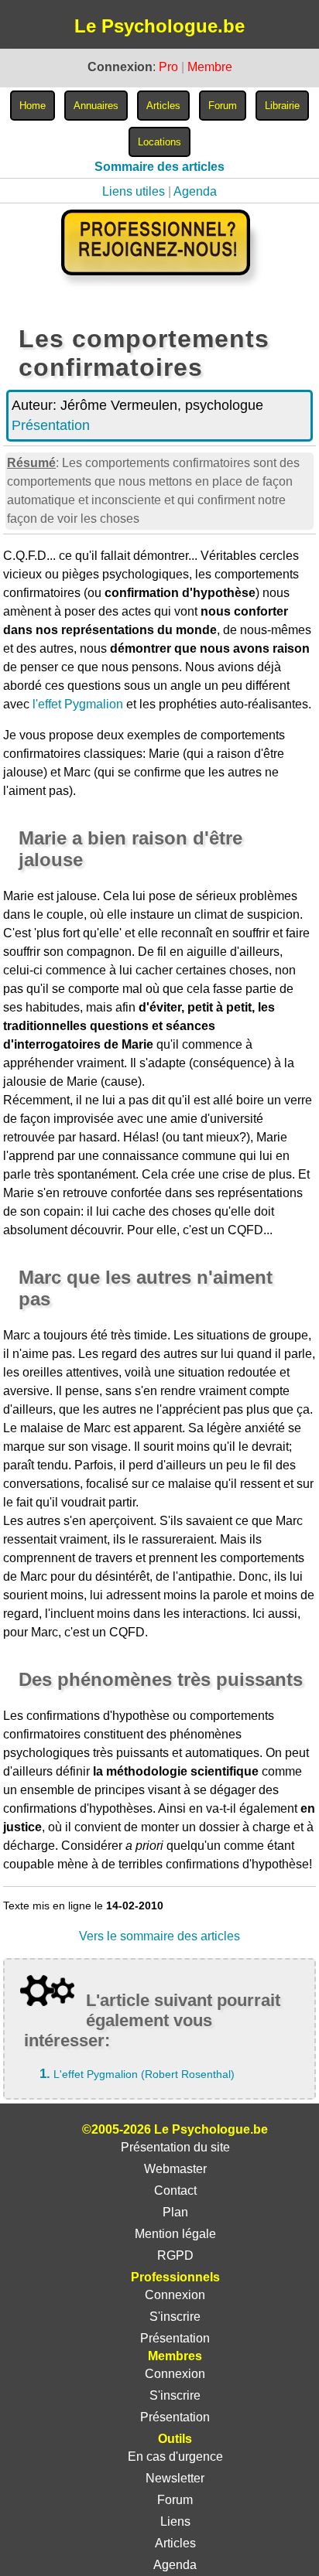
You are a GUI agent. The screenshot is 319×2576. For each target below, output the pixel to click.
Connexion (175, 2295)
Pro (168, 67)
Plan (175, 2212)
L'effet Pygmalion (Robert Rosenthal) (144, 2074)
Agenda (195, 191)
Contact (175, 2190)
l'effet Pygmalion (78, 704)
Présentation (51, 425)
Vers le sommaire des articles (159, 1936)
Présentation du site (175, 2147)
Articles (175, 2543)
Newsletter (175, 2478)
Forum (175, 2500)
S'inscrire (175, 2317)
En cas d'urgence (175, 2457)
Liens (175, 2521)
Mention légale (175, 2234)
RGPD (175, 2255)
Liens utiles (134, 191)
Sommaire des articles (159, 167)
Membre (210, 67)
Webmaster (175, 2169)
